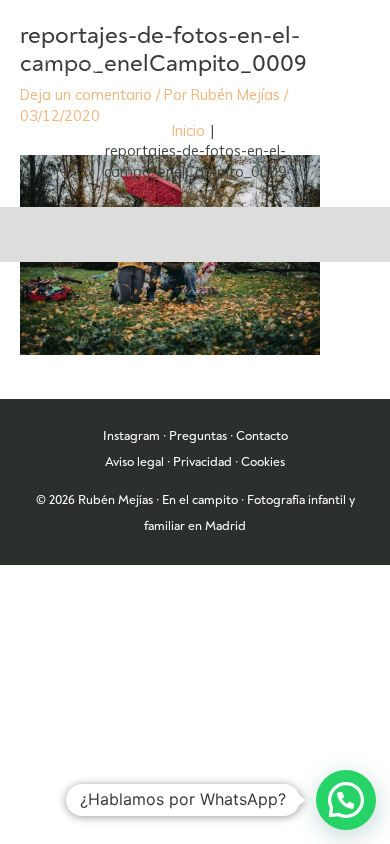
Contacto (262, 436)
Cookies (263, 462)
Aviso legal (134, 462)
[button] (346, 800)
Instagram (131, 436)
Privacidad (202, 462)
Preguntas (198, 436)
